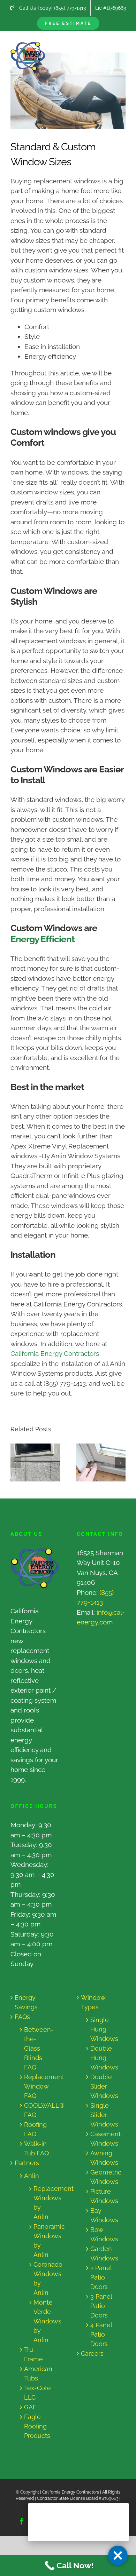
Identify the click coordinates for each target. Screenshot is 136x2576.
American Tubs (38, 2374)
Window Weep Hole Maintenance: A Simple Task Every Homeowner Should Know (29, 1462)
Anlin (32, 2176)
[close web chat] (118, 2555)
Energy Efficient (43, 939)
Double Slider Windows (104, 2086)
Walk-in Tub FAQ (36, 2148)
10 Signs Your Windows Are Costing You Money (94, 1462)
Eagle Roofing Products (37, 2426)
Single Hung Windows (104, 2029)
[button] (16, 1463)
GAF (30, 2407)
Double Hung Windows (104, 2058)
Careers (92, 2354)
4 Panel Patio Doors (101, 2334)
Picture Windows (104, 2196)
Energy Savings (26, 2002)
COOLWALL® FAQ (38, 2110)
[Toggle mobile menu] (122, 45)
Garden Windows (104, 2253)
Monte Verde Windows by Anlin (41, 2321)
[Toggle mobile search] (108, 45)
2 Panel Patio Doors (101, 2277)
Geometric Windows (104, 2177)
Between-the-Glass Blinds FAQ (38, 2048)
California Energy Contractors (55, 1353)
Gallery (42, 1462)
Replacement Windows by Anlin (41, 2203)
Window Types (93, 2002)
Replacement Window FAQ (38, 2086)
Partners (27, 2163)
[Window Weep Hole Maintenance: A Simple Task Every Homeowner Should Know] (35, 1463)
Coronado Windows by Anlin (41, 2279)
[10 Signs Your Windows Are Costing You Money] (101, 1463)
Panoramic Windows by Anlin (41, 2241)
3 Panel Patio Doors (101, 2306)
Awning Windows (104, 2158)
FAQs (22, 2017)
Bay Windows (104, 2215)
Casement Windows (104, 2139)
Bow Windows (104, 2234)
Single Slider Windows (104, 2115)
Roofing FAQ (35, 2129)
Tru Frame (33, 2354)
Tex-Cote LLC (37, 2393)
